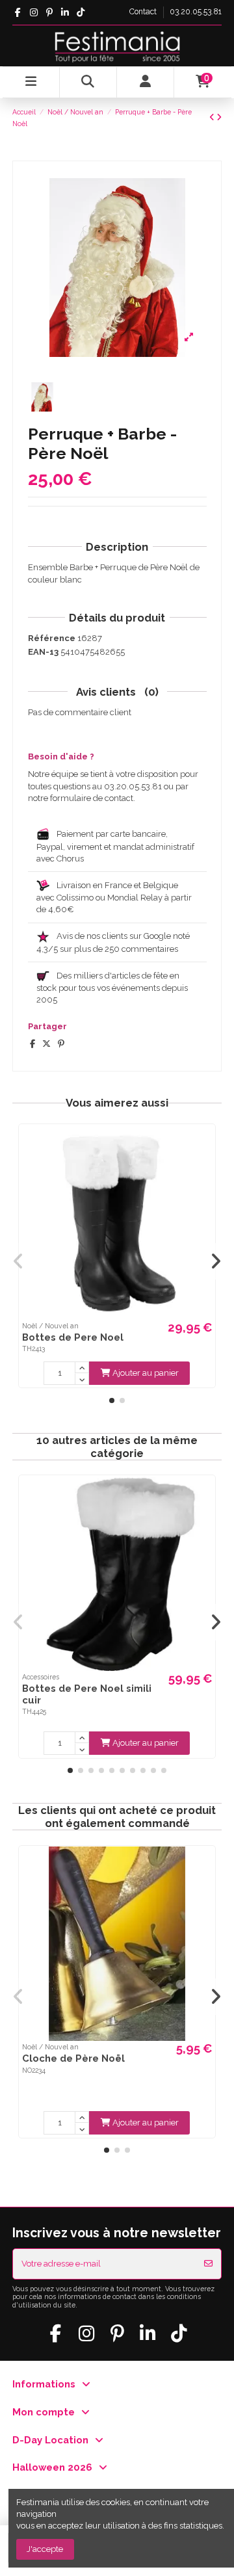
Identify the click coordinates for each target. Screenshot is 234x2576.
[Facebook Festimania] (18, 12)
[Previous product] (213, 117)
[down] (82, 1379)
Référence (52, 638)
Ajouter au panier (146, 1373)
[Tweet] (46, 1044)
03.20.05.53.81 (196, 12)
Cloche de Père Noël (73, 2058)
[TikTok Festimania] (81, 12)
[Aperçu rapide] (204, 1144)
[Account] (146, 82)
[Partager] (32, 1044)
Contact (144, 12)
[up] (82, 1367)
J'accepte (45, 2549)
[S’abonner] (208, 2264)
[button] (112, 1400)
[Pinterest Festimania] (49, 12)
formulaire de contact (92, 798)
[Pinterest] (61, 1044)
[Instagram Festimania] (33, 12)
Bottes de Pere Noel (73, 1337)
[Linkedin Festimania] (65, 12)
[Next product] (219, 117)
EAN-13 (43, 652)
